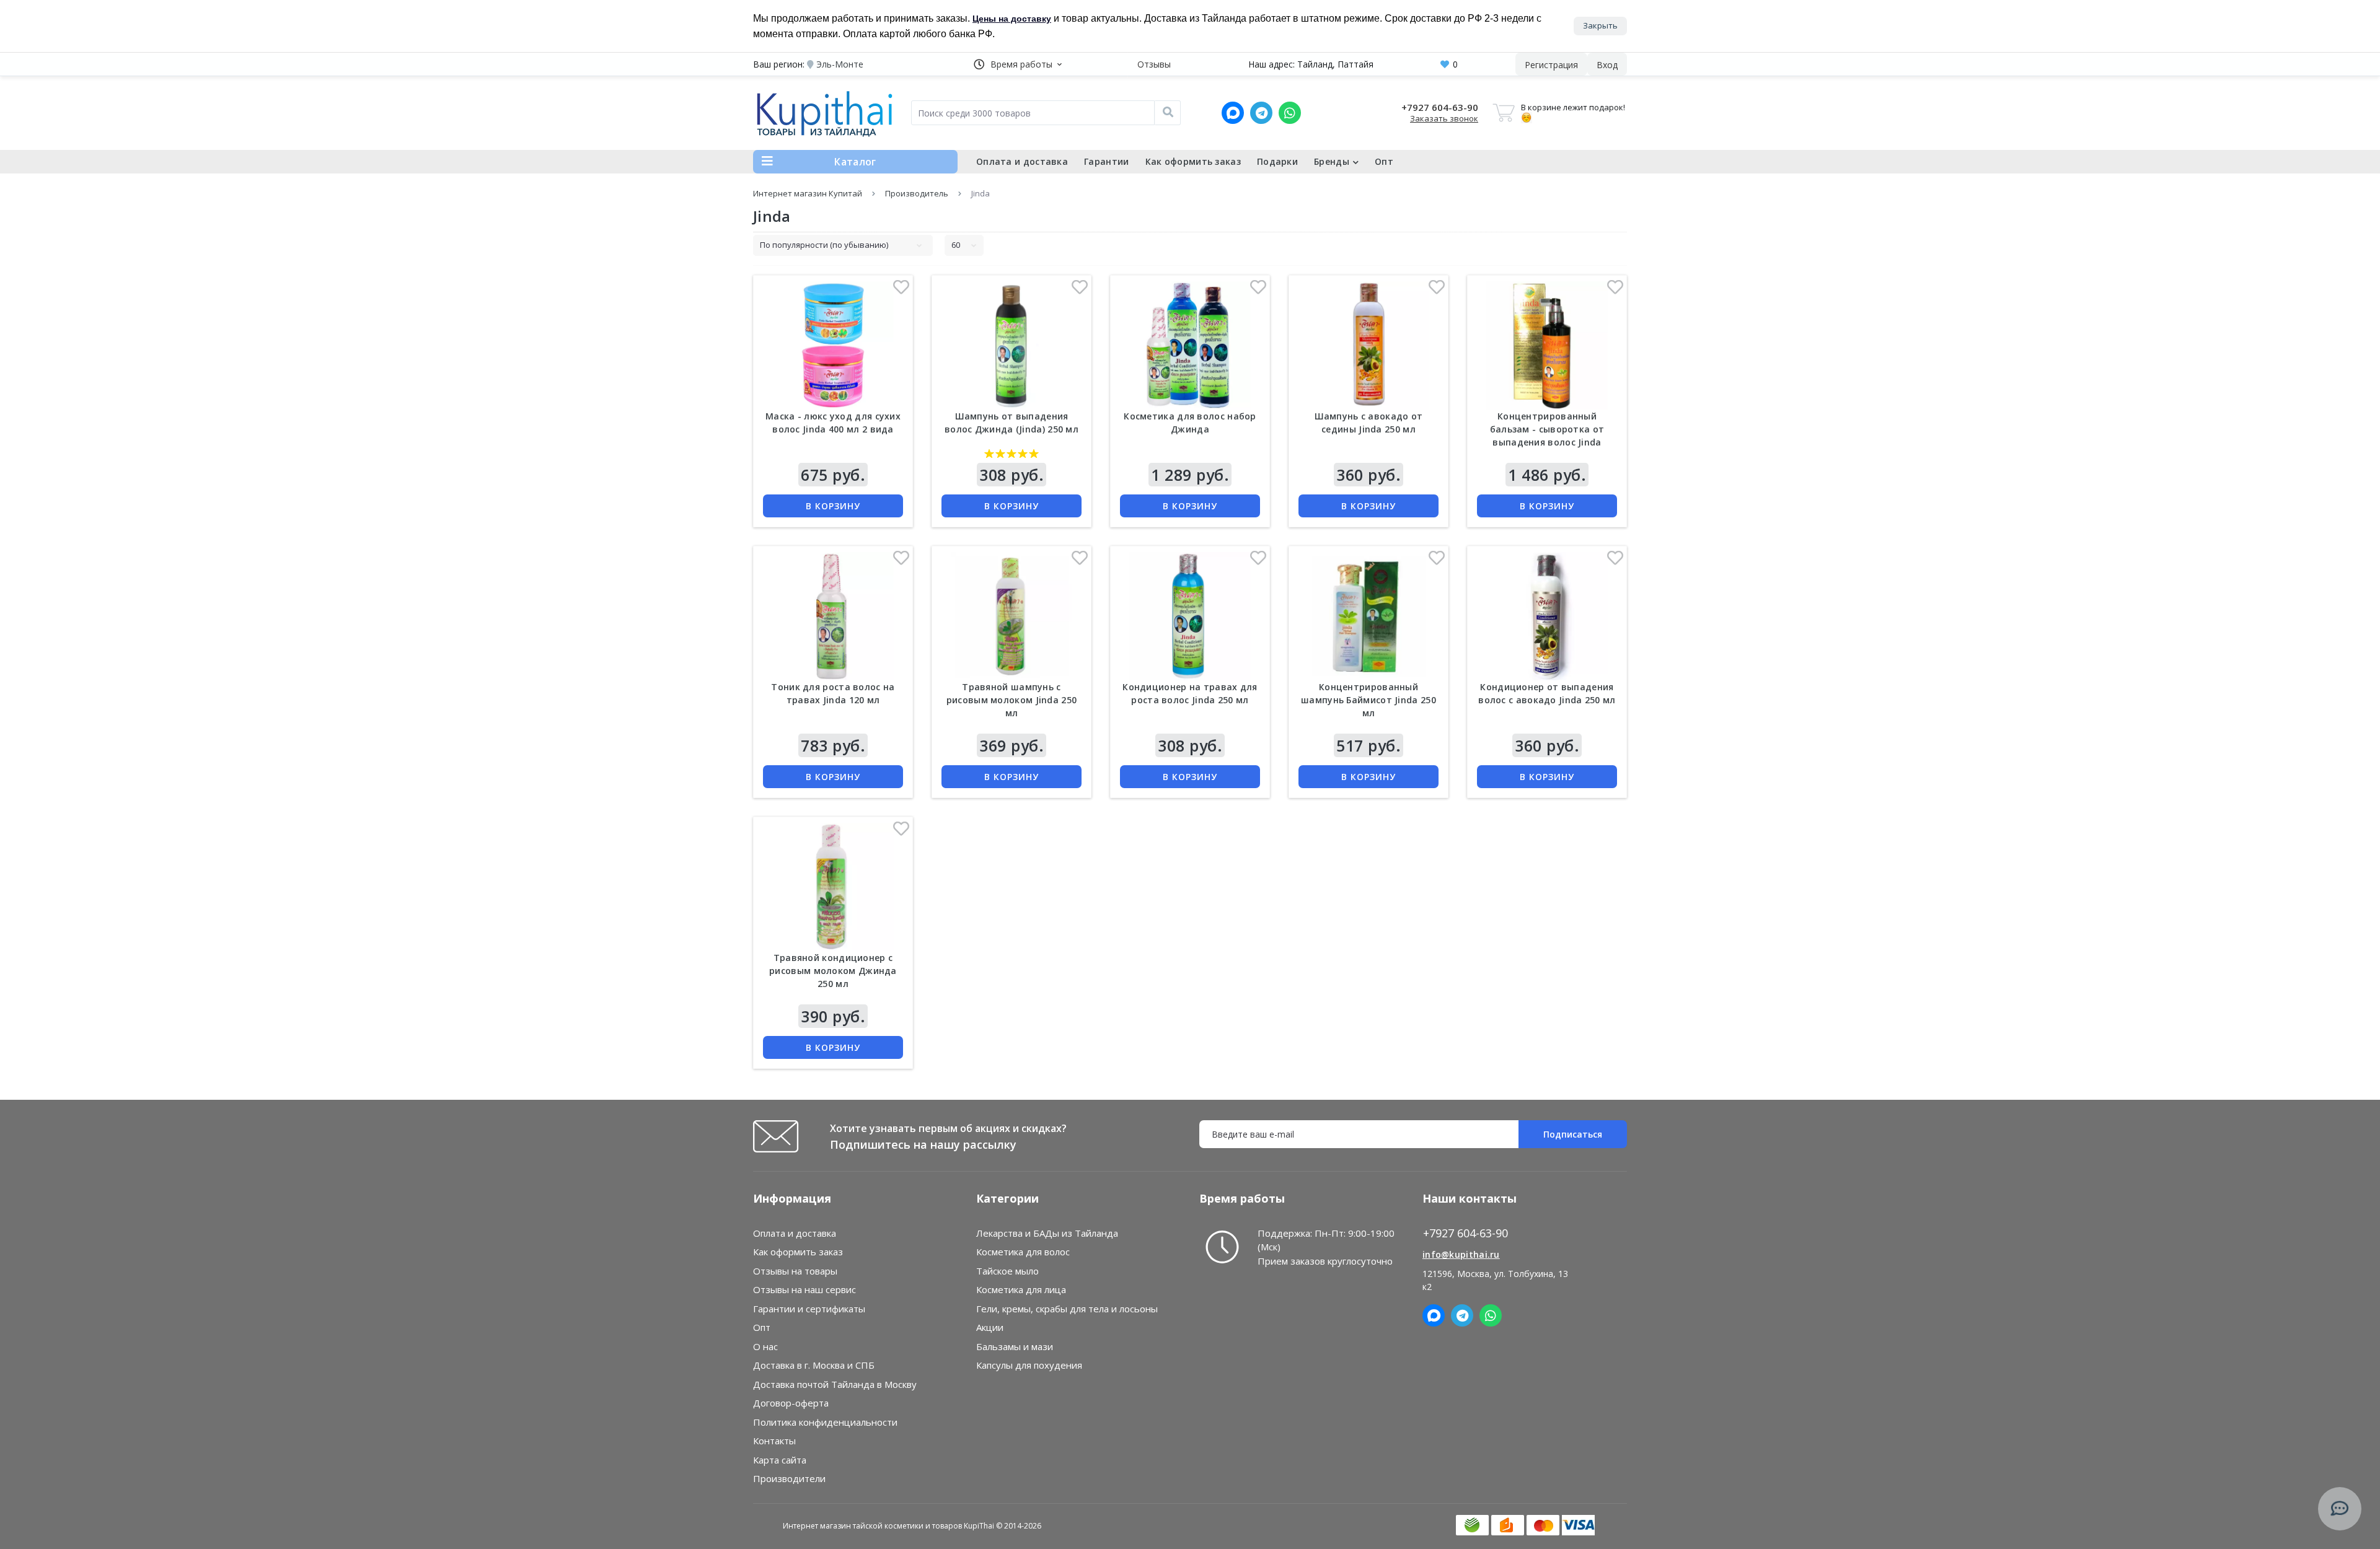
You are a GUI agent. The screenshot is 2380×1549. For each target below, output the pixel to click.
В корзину (833, 506)
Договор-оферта (791, 1403)
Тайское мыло (1007, 1271)
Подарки (1277, 161)
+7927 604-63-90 (1440, 107)
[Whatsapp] (1290, 113)
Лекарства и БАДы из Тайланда (1047, 1233)
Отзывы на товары (795, 1271)
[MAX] (1233, 113)
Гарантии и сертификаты (809, 1309)
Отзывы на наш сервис (804, 1289)
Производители (789, 1478)
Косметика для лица (1021, 1289)
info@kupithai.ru (1461, 1254)
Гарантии (1106, 161)
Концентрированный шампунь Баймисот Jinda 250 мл (1368, 700)
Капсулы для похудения (1029, 1365)
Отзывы (1154, 64)
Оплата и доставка (1022, 161)
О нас (765, 1346)
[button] (1018, 64)
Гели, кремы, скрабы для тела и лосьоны (1067, 1309)
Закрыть (1600, 25)
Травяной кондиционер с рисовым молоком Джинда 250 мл (833, 971)
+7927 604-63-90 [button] (1465, 1233)
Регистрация (1551, 65)
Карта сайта (780, 1460)
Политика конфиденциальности (825, 1422)
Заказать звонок (1444, 118)
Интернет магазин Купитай (808, 193)
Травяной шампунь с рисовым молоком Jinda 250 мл (1012, 700)
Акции (990, 1327)
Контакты (774, 1441)
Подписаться (1573, 1134)
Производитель (917, 193)
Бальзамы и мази (1015, 1346)
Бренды (1332, 161)
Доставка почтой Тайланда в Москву (835, 1384)
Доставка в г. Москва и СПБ (814, 1365)
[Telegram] (1261, 113)
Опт (1384, 161)
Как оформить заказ (1193, 161)
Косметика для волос (1023, 1252)
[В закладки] (901, 290)
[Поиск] (1168, 113)
